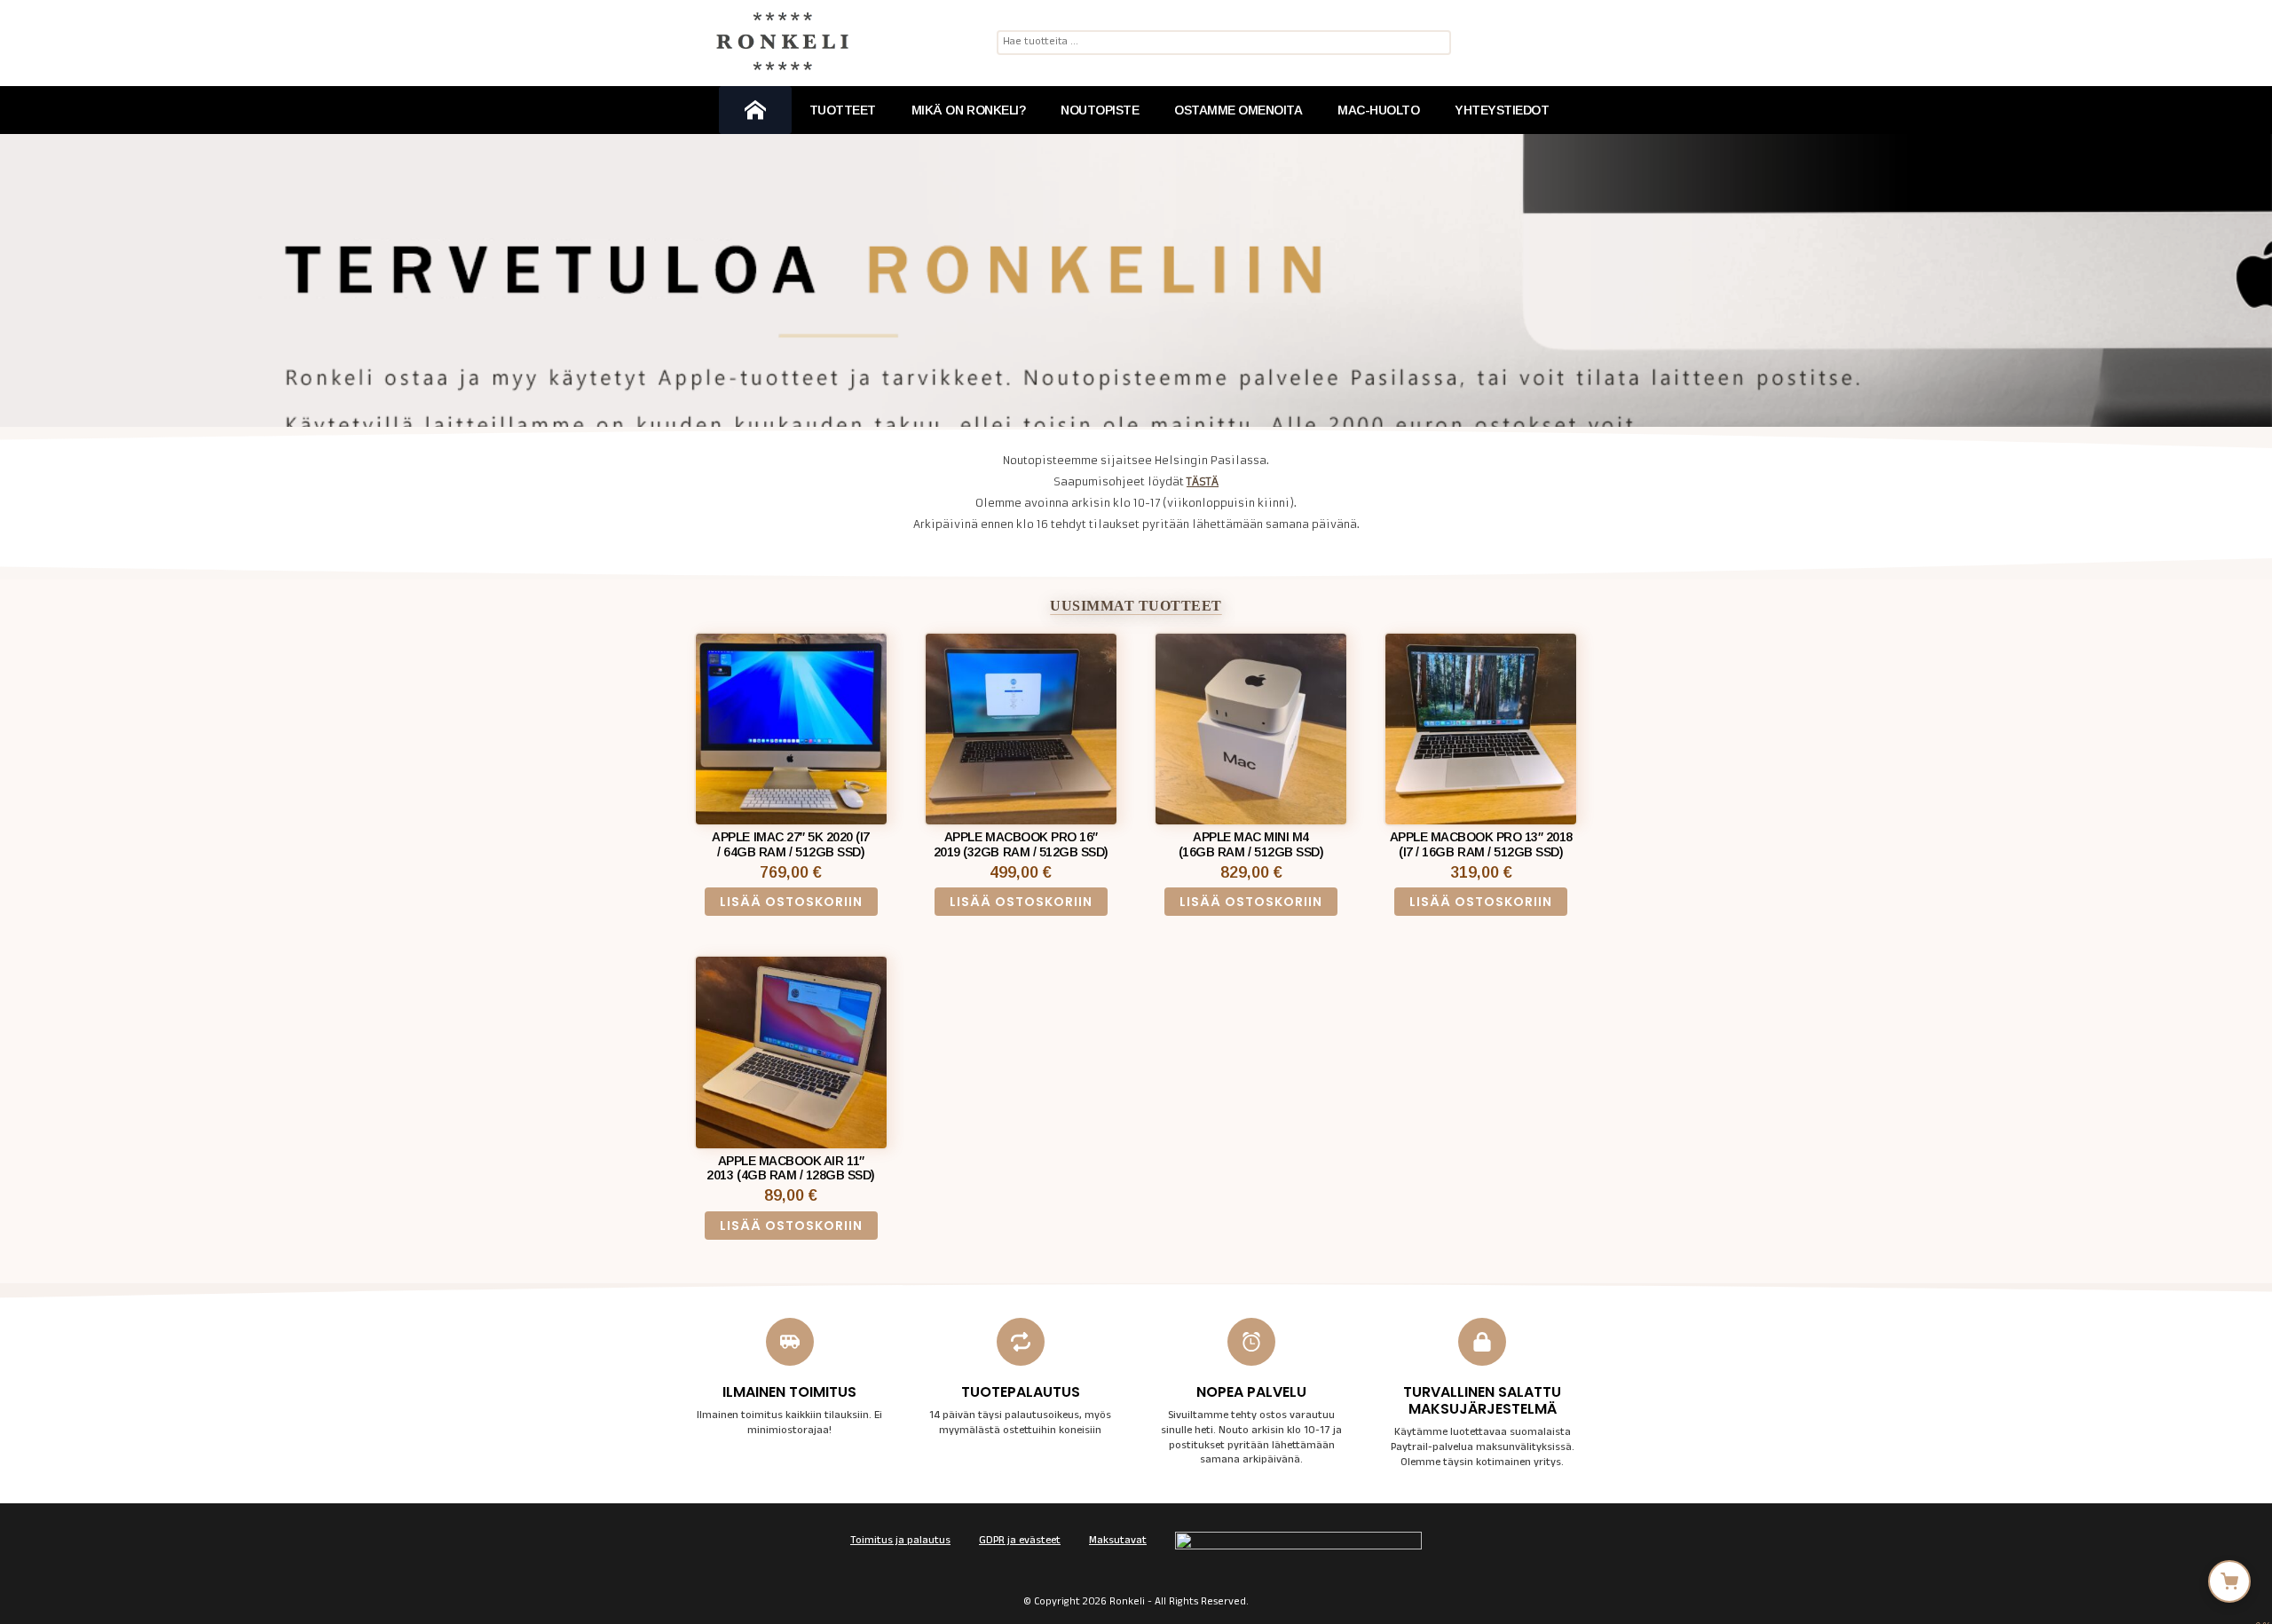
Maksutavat (1118, 1541)
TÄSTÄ (1203, 481)
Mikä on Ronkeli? (968, 110)
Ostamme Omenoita (1238, 110)
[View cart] (2229, 1581)
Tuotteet (843, 110)
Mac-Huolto (1378, 110)
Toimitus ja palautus (900, 1541)
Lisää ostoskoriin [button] (791, 902)
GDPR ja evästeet (1020, 1541)
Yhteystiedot (1502, 110)
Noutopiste (1100, 110)
